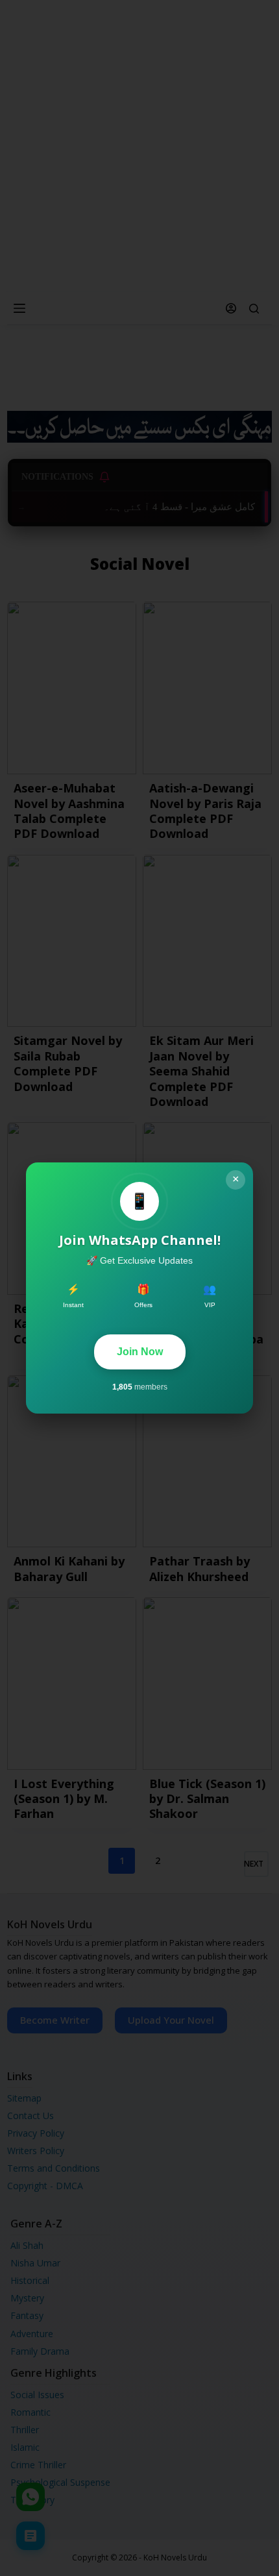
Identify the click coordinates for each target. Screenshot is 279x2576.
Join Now (140, 1352)
